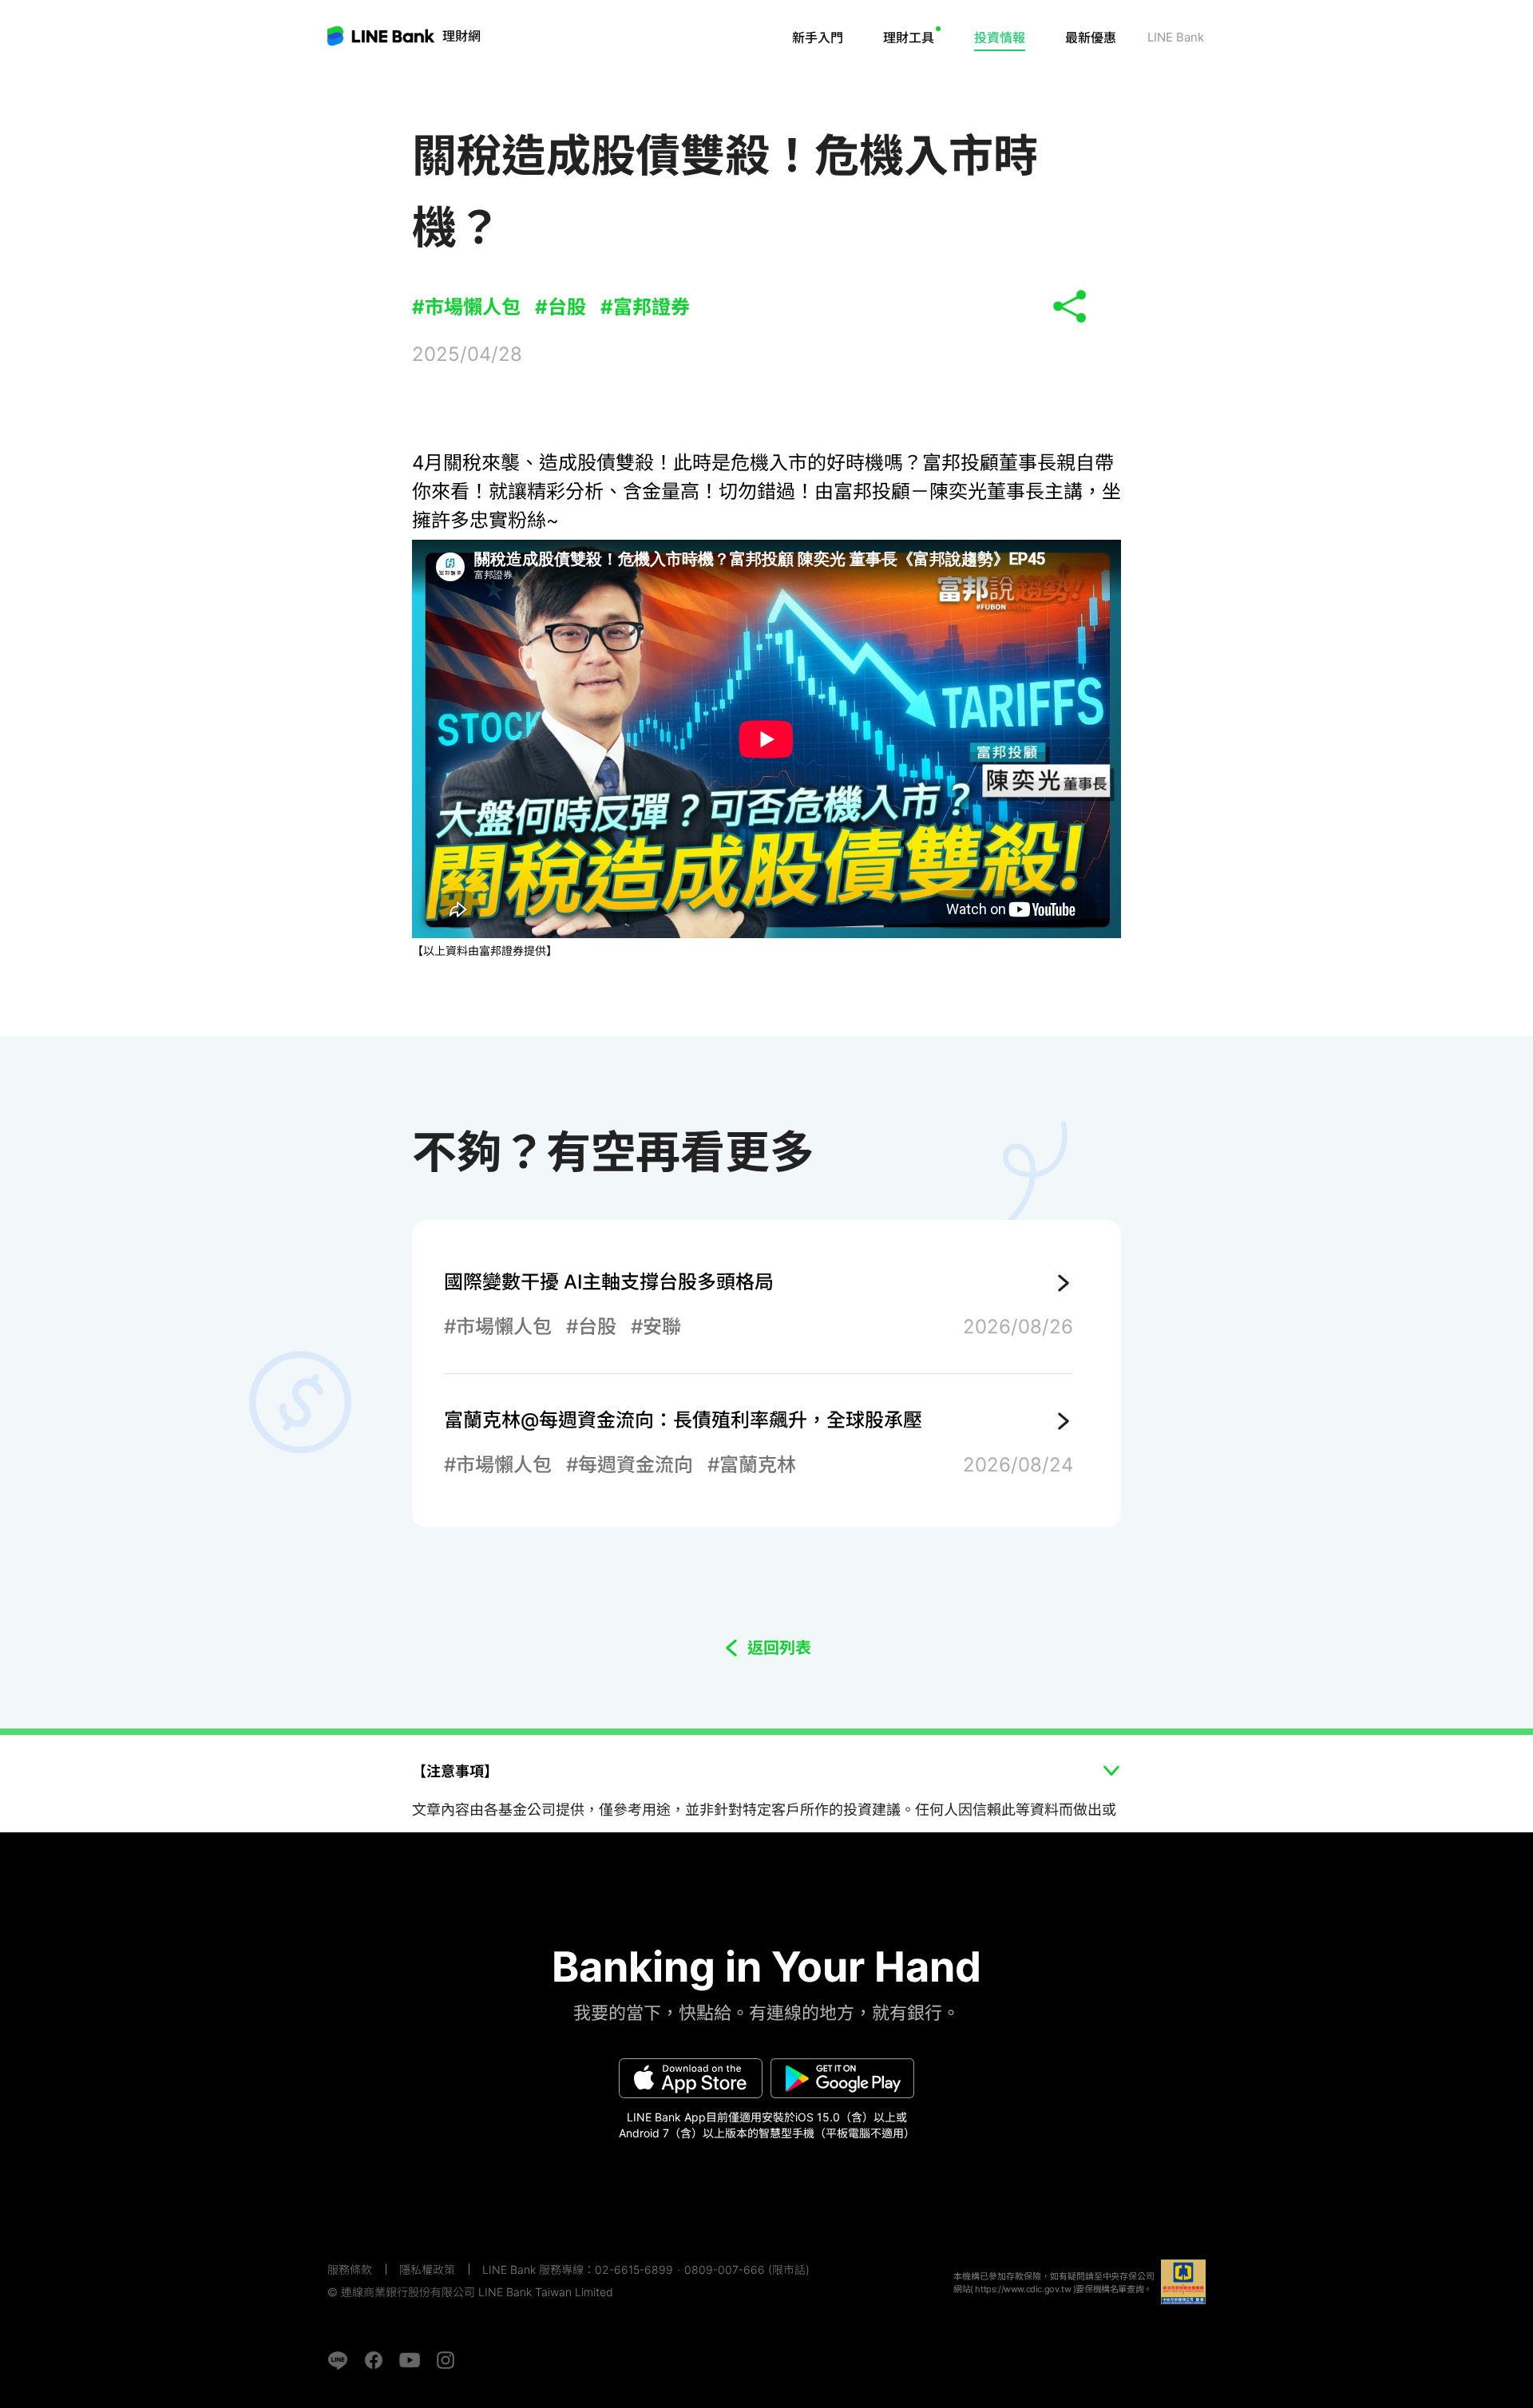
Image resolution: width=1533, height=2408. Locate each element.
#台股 (561, 307)
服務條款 (350, 2269)
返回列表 (779, 1648)
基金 (935, 84)
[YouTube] (410, 2360)
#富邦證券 (645, 307)
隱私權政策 (427, 2269)
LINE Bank (461, 36)
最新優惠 (1091, 38)
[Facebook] (374, 2360)
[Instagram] (446, 2360)
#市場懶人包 (466, 307)
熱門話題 (1018, 84)
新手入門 (818, 38)
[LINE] (338, 2360)
